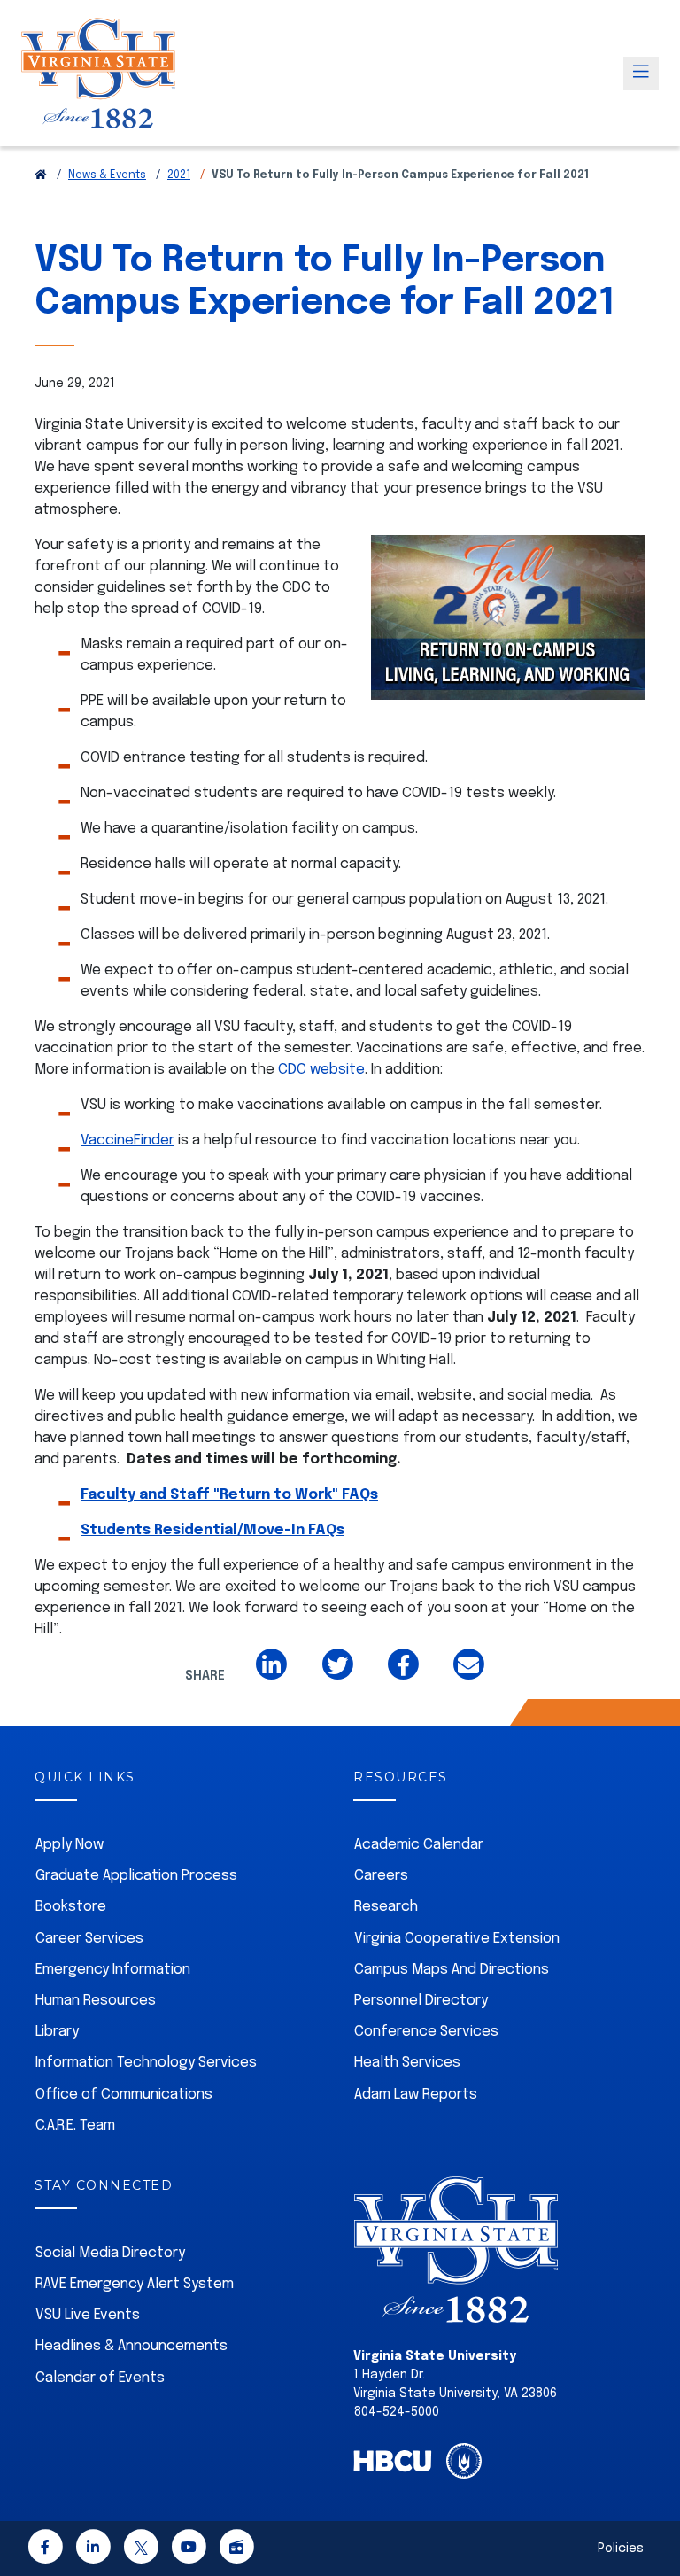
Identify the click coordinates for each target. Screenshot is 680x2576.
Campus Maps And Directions (452, 1970)
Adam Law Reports (416, 2095)
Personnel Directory (421, 2001)
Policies (621, 2549)
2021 (179, 175)
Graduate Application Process (136, 1876)
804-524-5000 (397, 2412)
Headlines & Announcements (131, 2346)
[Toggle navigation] (641, 74)
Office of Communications (124, 2095)
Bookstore (71, 1907)
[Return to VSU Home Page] (41, 175)
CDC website (321, 1070)
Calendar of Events (100, 2378)
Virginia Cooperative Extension (457, 1939)
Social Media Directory (110, 2253)
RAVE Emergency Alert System (135, 2284)
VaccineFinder (127, 1141)
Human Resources (96, 2001)
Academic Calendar (419, 1845)
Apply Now (70, 1845)
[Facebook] (45, 2551)
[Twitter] (141, 2551)
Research (386, 1907)
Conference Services (426, 2032)
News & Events (107, 175)
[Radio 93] (236, 2551)
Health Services (407, 2063)
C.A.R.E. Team (75, 2126)
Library (57, 2032)
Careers (381, 1876)
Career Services (89, 1939)
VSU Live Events (88, 2315)
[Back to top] (652, 2512)
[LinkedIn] (93, 2551)
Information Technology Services (146, 2063)
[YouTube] (189, 2551)
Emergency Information (113, 1970)
